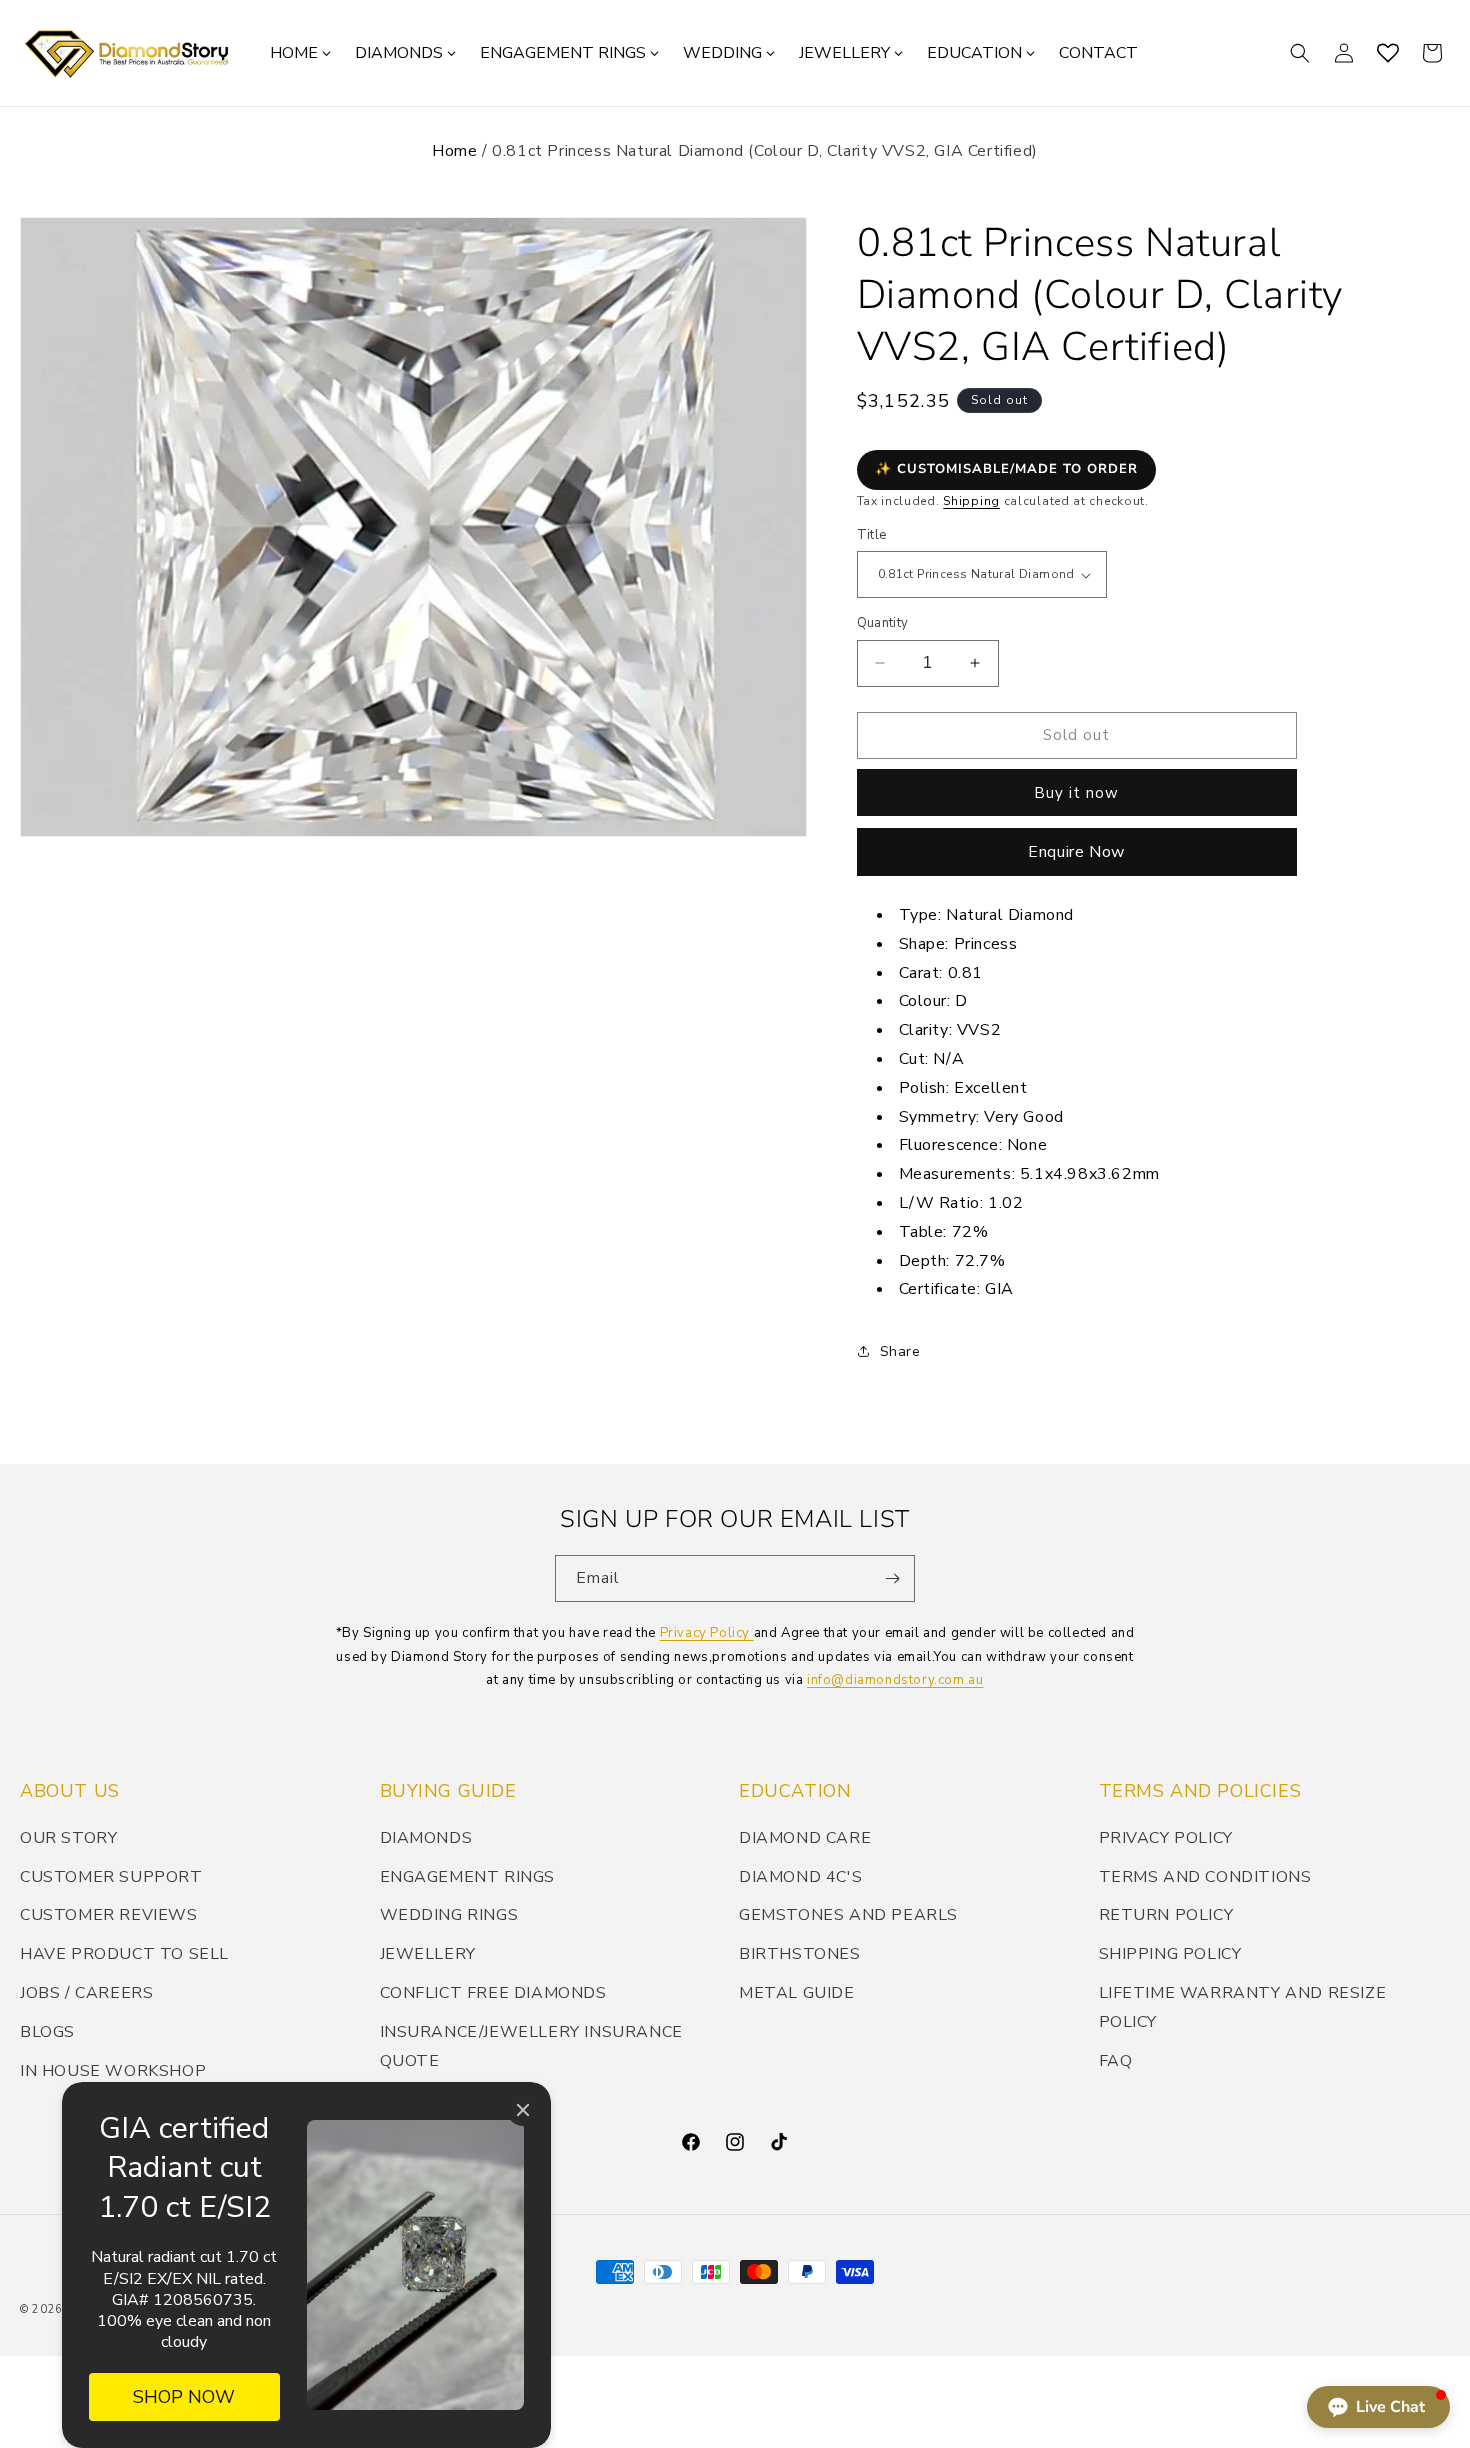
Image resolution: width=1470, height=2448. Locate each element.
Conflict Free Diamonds (493, 1993)
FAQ (1116, 2061)
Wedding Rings (449, 1915)
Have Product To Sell (124, 1954)
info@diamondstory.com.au (895, 1680)
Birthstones (800, 1954)
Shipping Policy (1170, 1954)
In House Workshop (113, 2071)
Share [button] (900, 1351)
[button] (1300, 53)
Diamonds (426, 1838)
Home (454, 151)
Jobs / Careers (86, 1993)
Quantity (883, 623)
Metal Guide (797, 1993)
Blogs (47, 2032)
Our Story (68, 1838)
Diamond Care (805, 1838)
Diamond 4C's (800, 1877)
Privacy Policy (707, 1633)
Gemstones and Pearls (848, 1915)
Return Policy (1166, 1915)
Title (872, 535)
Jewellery (428, 1954)
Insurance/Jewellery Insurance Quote (531, 2046)
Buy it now (1076, 793)
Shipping (971, 501)
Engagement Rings (468, 1877)
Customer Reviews (109, 1915)
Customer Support (111, 1877)
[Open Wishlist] (1388, 53)
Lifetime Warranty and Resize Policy (1243, 2007)
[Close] (523, 2110)
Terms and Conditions (1205, 1877)
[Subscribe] (892, 1578)
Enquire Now (1076, 852)
